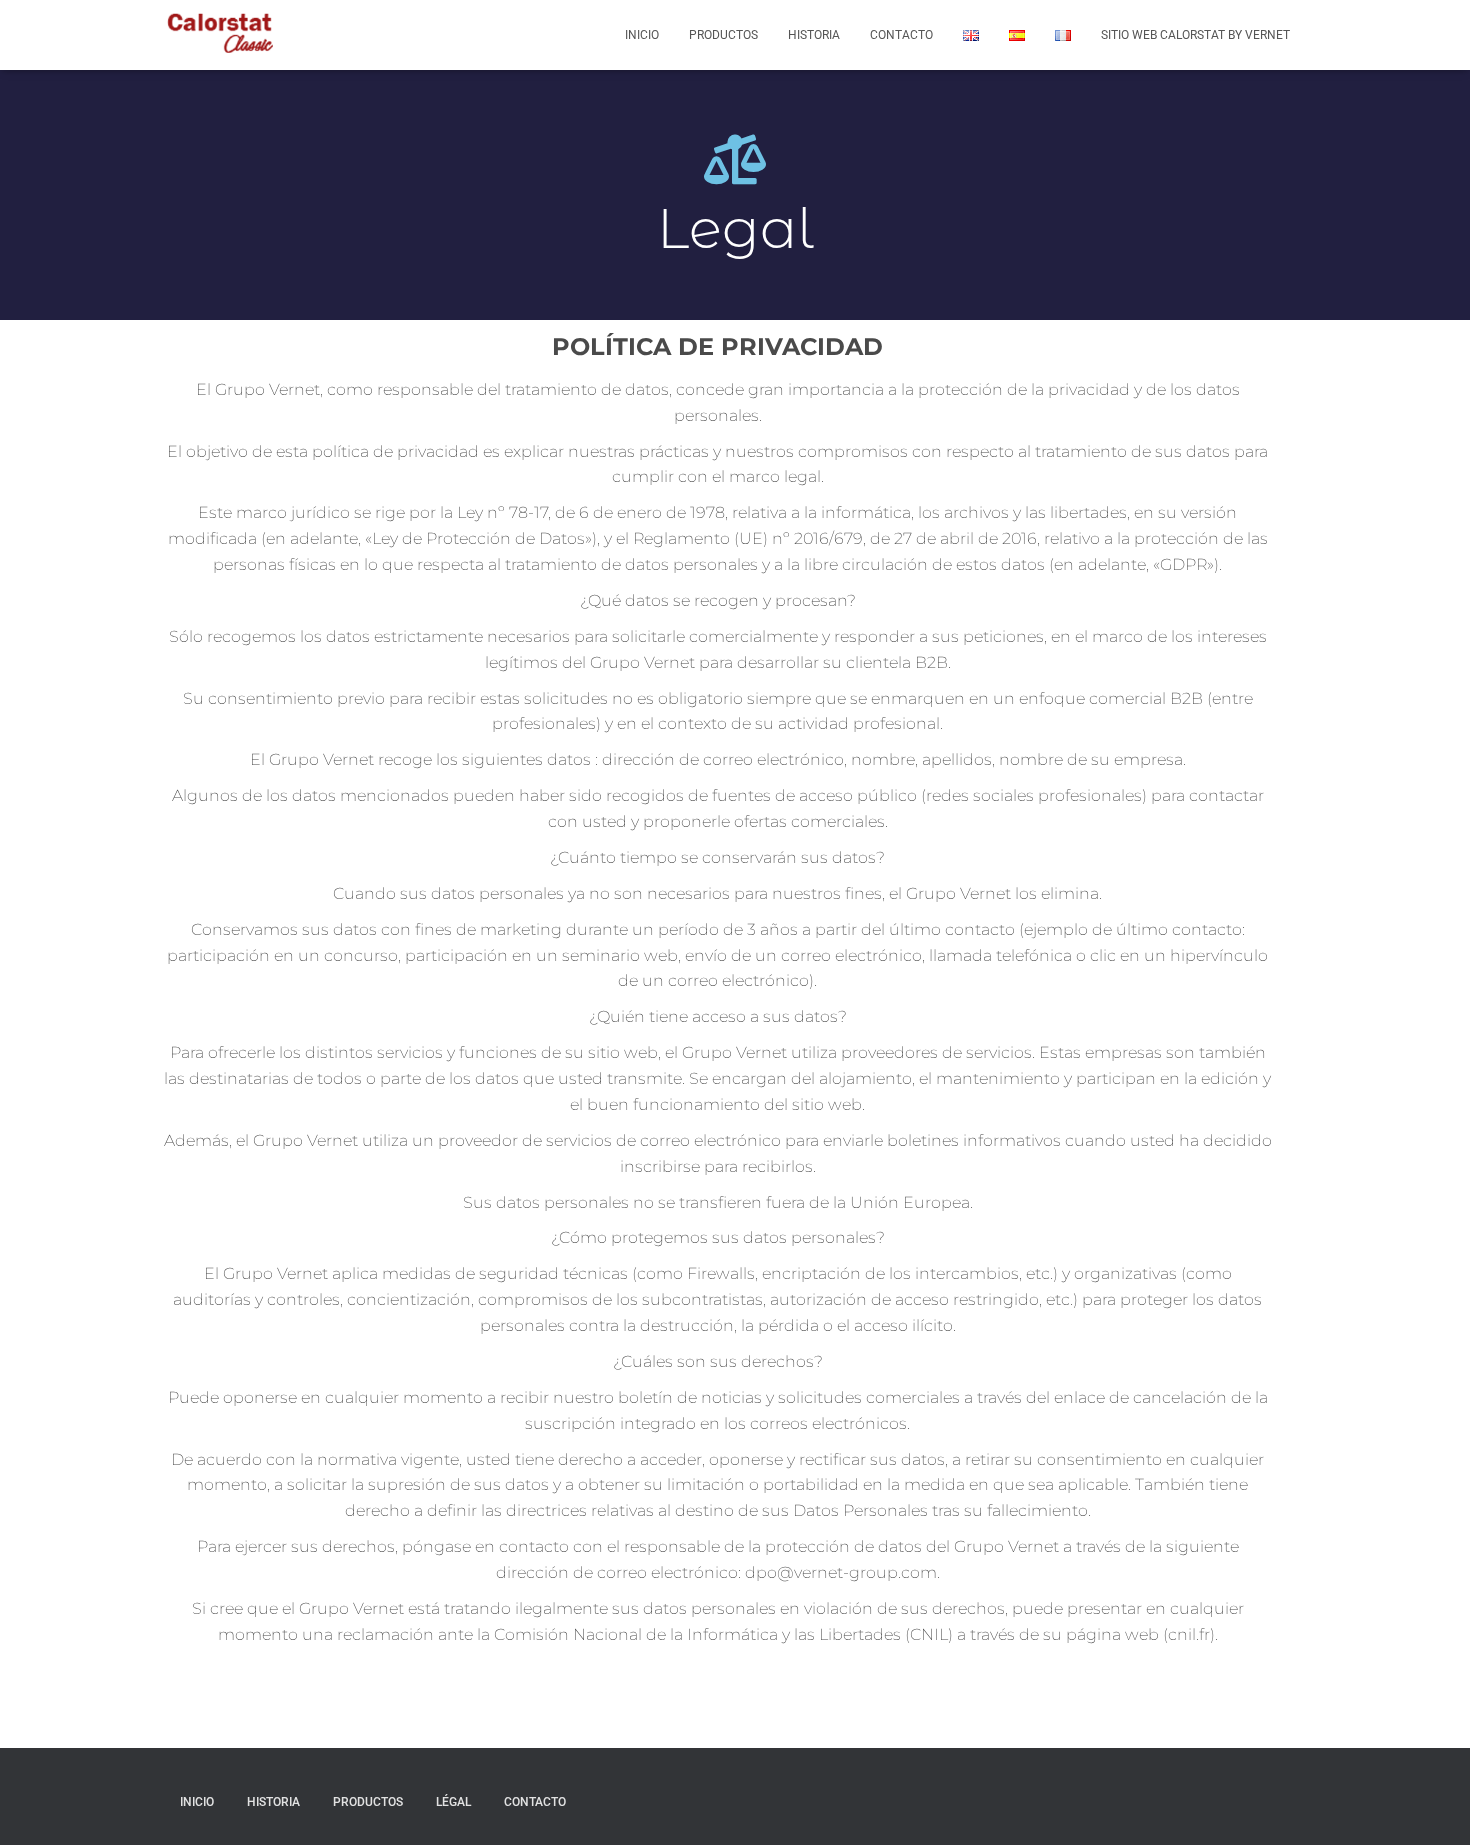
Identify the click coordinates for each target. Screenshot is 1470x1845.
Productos (723, 35)
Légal (453, 1802)
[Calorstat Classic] (220, 35)
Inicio (642, 35)
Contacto (901, 35)
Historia (814, 35)
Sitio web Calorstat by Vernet (1195, 35)
